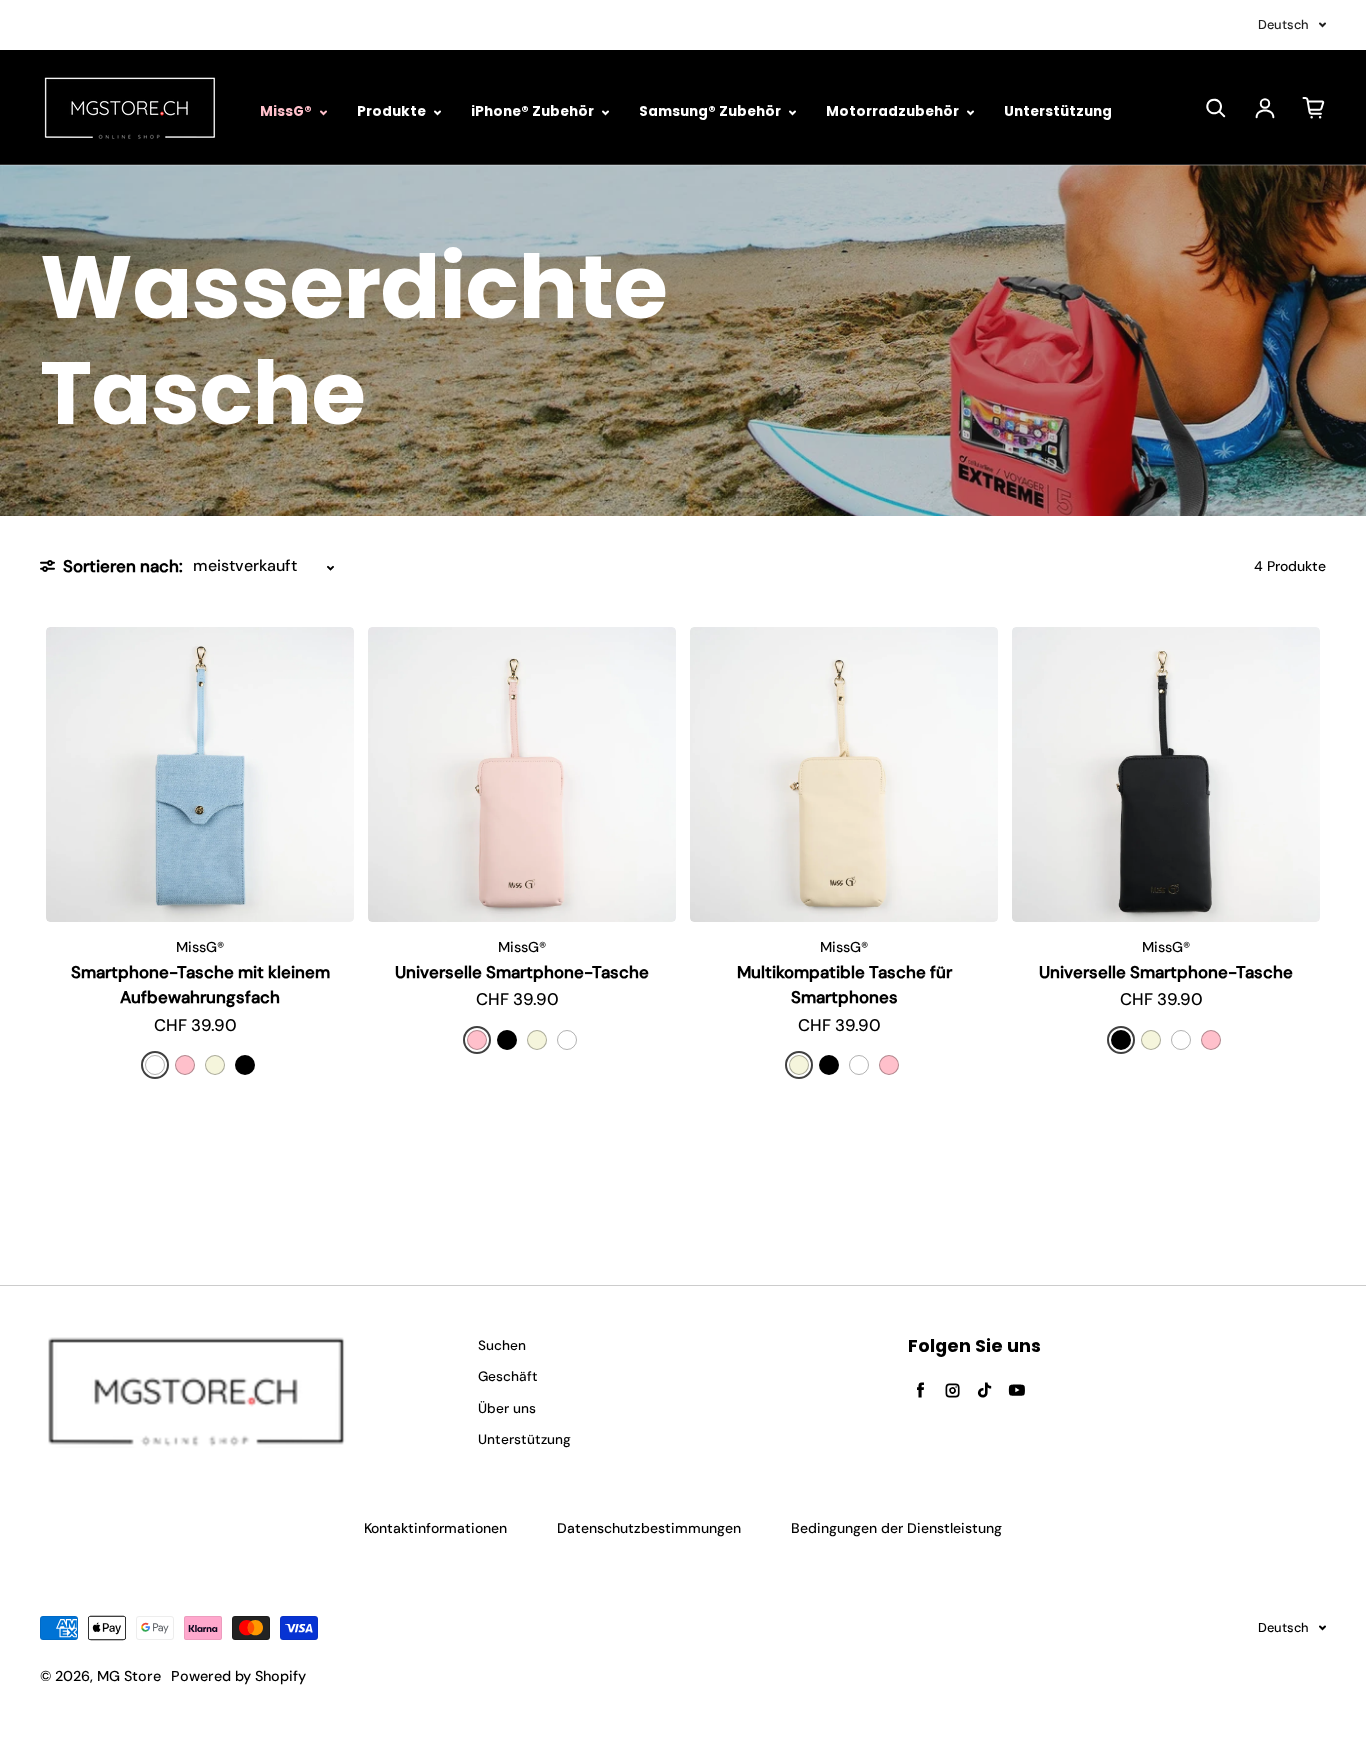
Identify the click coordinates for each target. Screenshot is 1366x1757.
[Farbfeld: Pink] (185, 1065)
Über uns (507, 1408)
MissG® (287, 111)
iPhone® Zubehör (534, 111)
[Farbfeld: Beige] (215, 1065)
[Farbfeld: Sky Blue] (155, 1065)
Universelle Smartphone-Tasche (522, 972)
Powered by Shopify (238, 1676)
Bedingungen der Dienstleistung (896, 1528)
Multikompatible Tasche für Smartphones (844, 984)
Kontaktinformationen (435, 1528)
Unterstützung (1058, 111)
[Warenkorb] (1314, 108)
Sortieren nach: (123, 566)
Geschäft (508, 1376)
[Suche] (1216, 108)
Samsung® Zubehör (711, 111)
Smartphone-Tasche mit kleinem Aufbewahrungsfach (200, 984)
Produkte (393, 111)
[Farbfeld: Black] (245, 1065)
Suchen (502, 1345)
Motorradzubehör (894, 111)
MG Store (129, 1676)
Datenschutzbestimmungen (649, 1528)
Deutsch (1283, 24)
